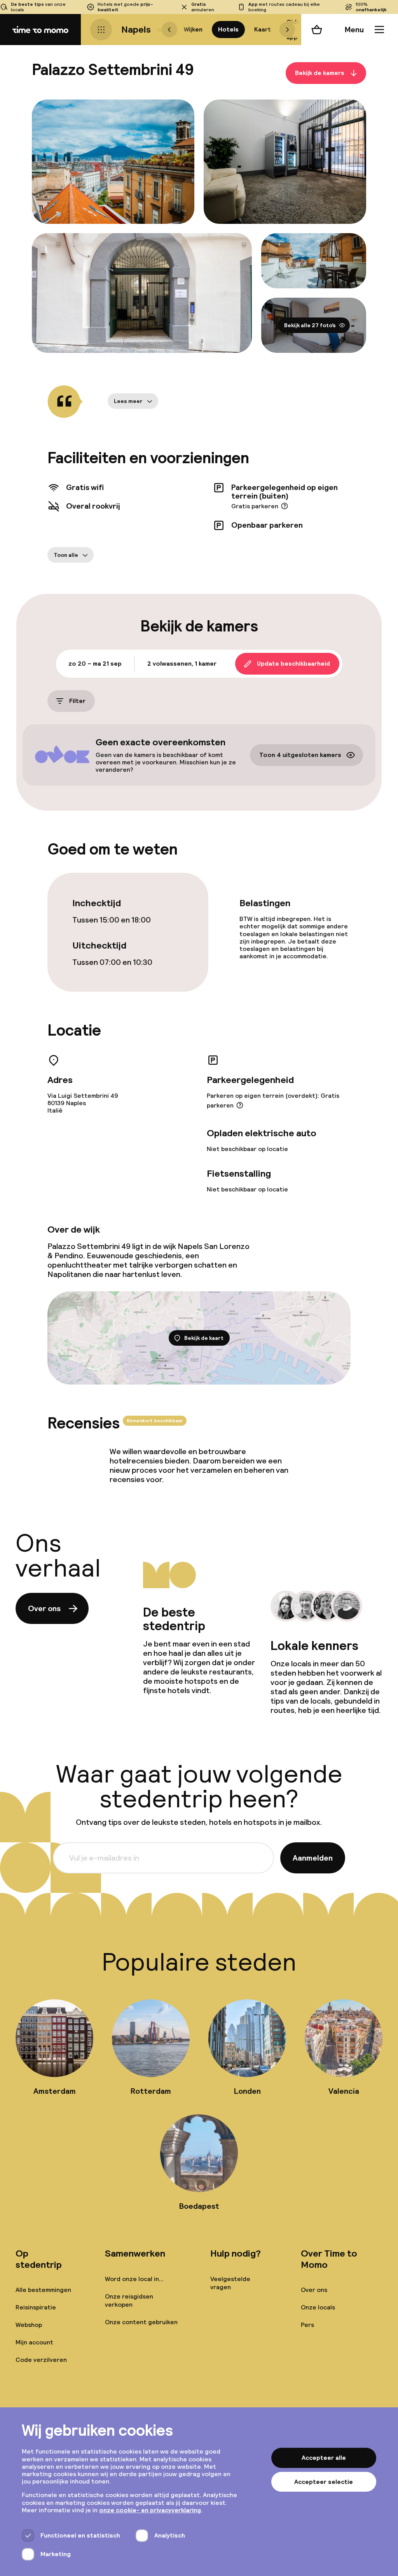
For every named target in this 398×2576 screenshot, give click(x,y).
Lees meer (128, 401)
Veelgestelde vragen (230, 2283)
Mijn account (34, 2342)
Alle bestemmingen (43, 2290)
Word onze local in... (134, 2279)
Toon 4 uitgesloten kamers (300, 755)
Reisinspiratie (36, 2307)
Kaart (263, 29)
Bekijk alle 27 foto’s (310, 325)
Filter (77, 701)
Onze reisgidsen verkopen (129, 2300)
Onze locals (318, 2307)
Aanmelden (313, 1858)
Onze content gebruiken (141, 2322)
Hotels (228, 29)
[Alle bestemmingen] (101, 30)
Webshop (29, 2325)
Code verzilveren (41, 2360)
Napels (136, 29)
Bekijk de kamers (320, 73)
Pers (307, 2325)
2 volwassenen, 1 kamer (182, 664)
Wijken (193, 29)
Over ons (44, 1608)
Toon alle (66, 555)
